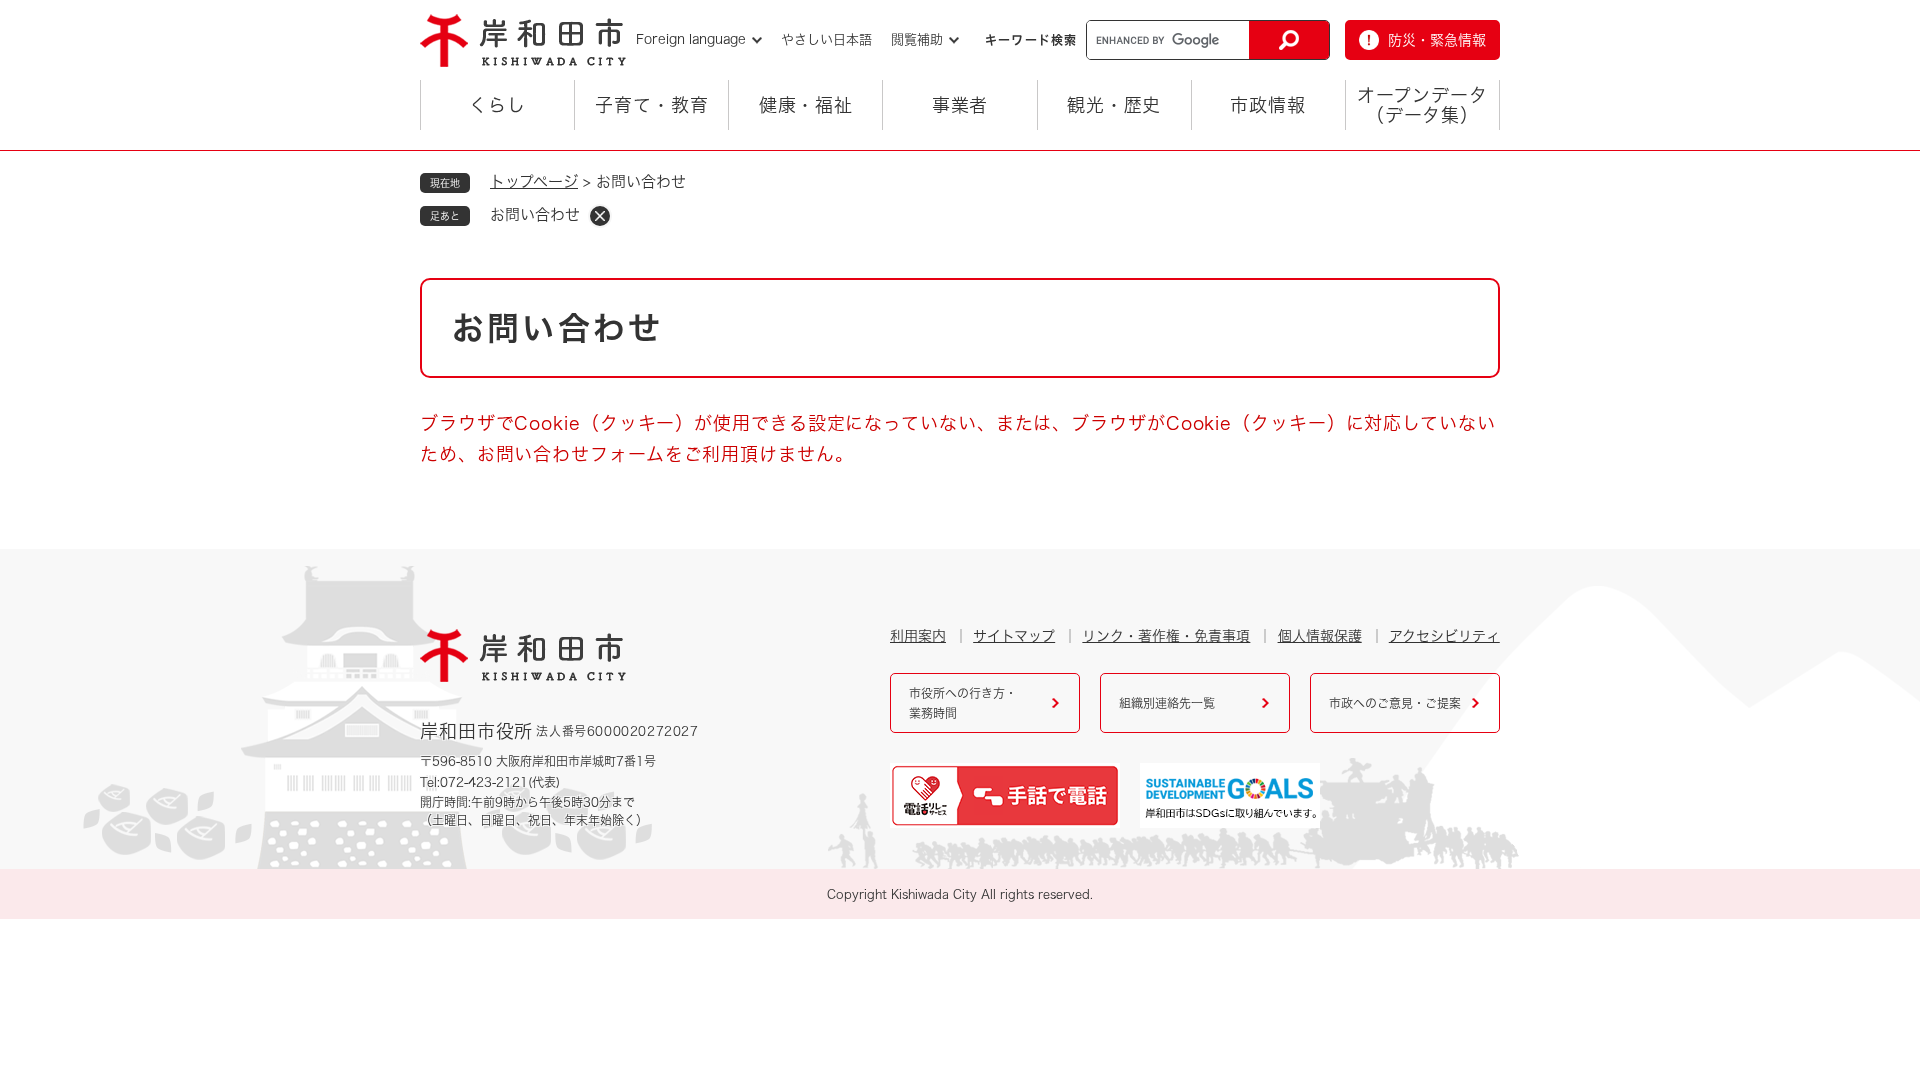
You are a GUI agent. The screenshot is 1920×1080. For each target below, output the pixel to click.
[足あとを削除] (600, 216)
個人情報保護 (1320, 636)
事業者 (960, 105)
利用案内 (918, 636)
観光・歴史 (1114, 105)
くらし (497, 105)
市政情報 (1268, 105)
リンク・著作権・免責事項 (1166, 636)
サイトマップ (1014, 636)
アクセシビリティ (1444, 636)
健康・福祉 (806, 105)
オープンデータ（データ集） (1422, 105)
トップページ (534, 181)
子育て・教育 (651, 105)
